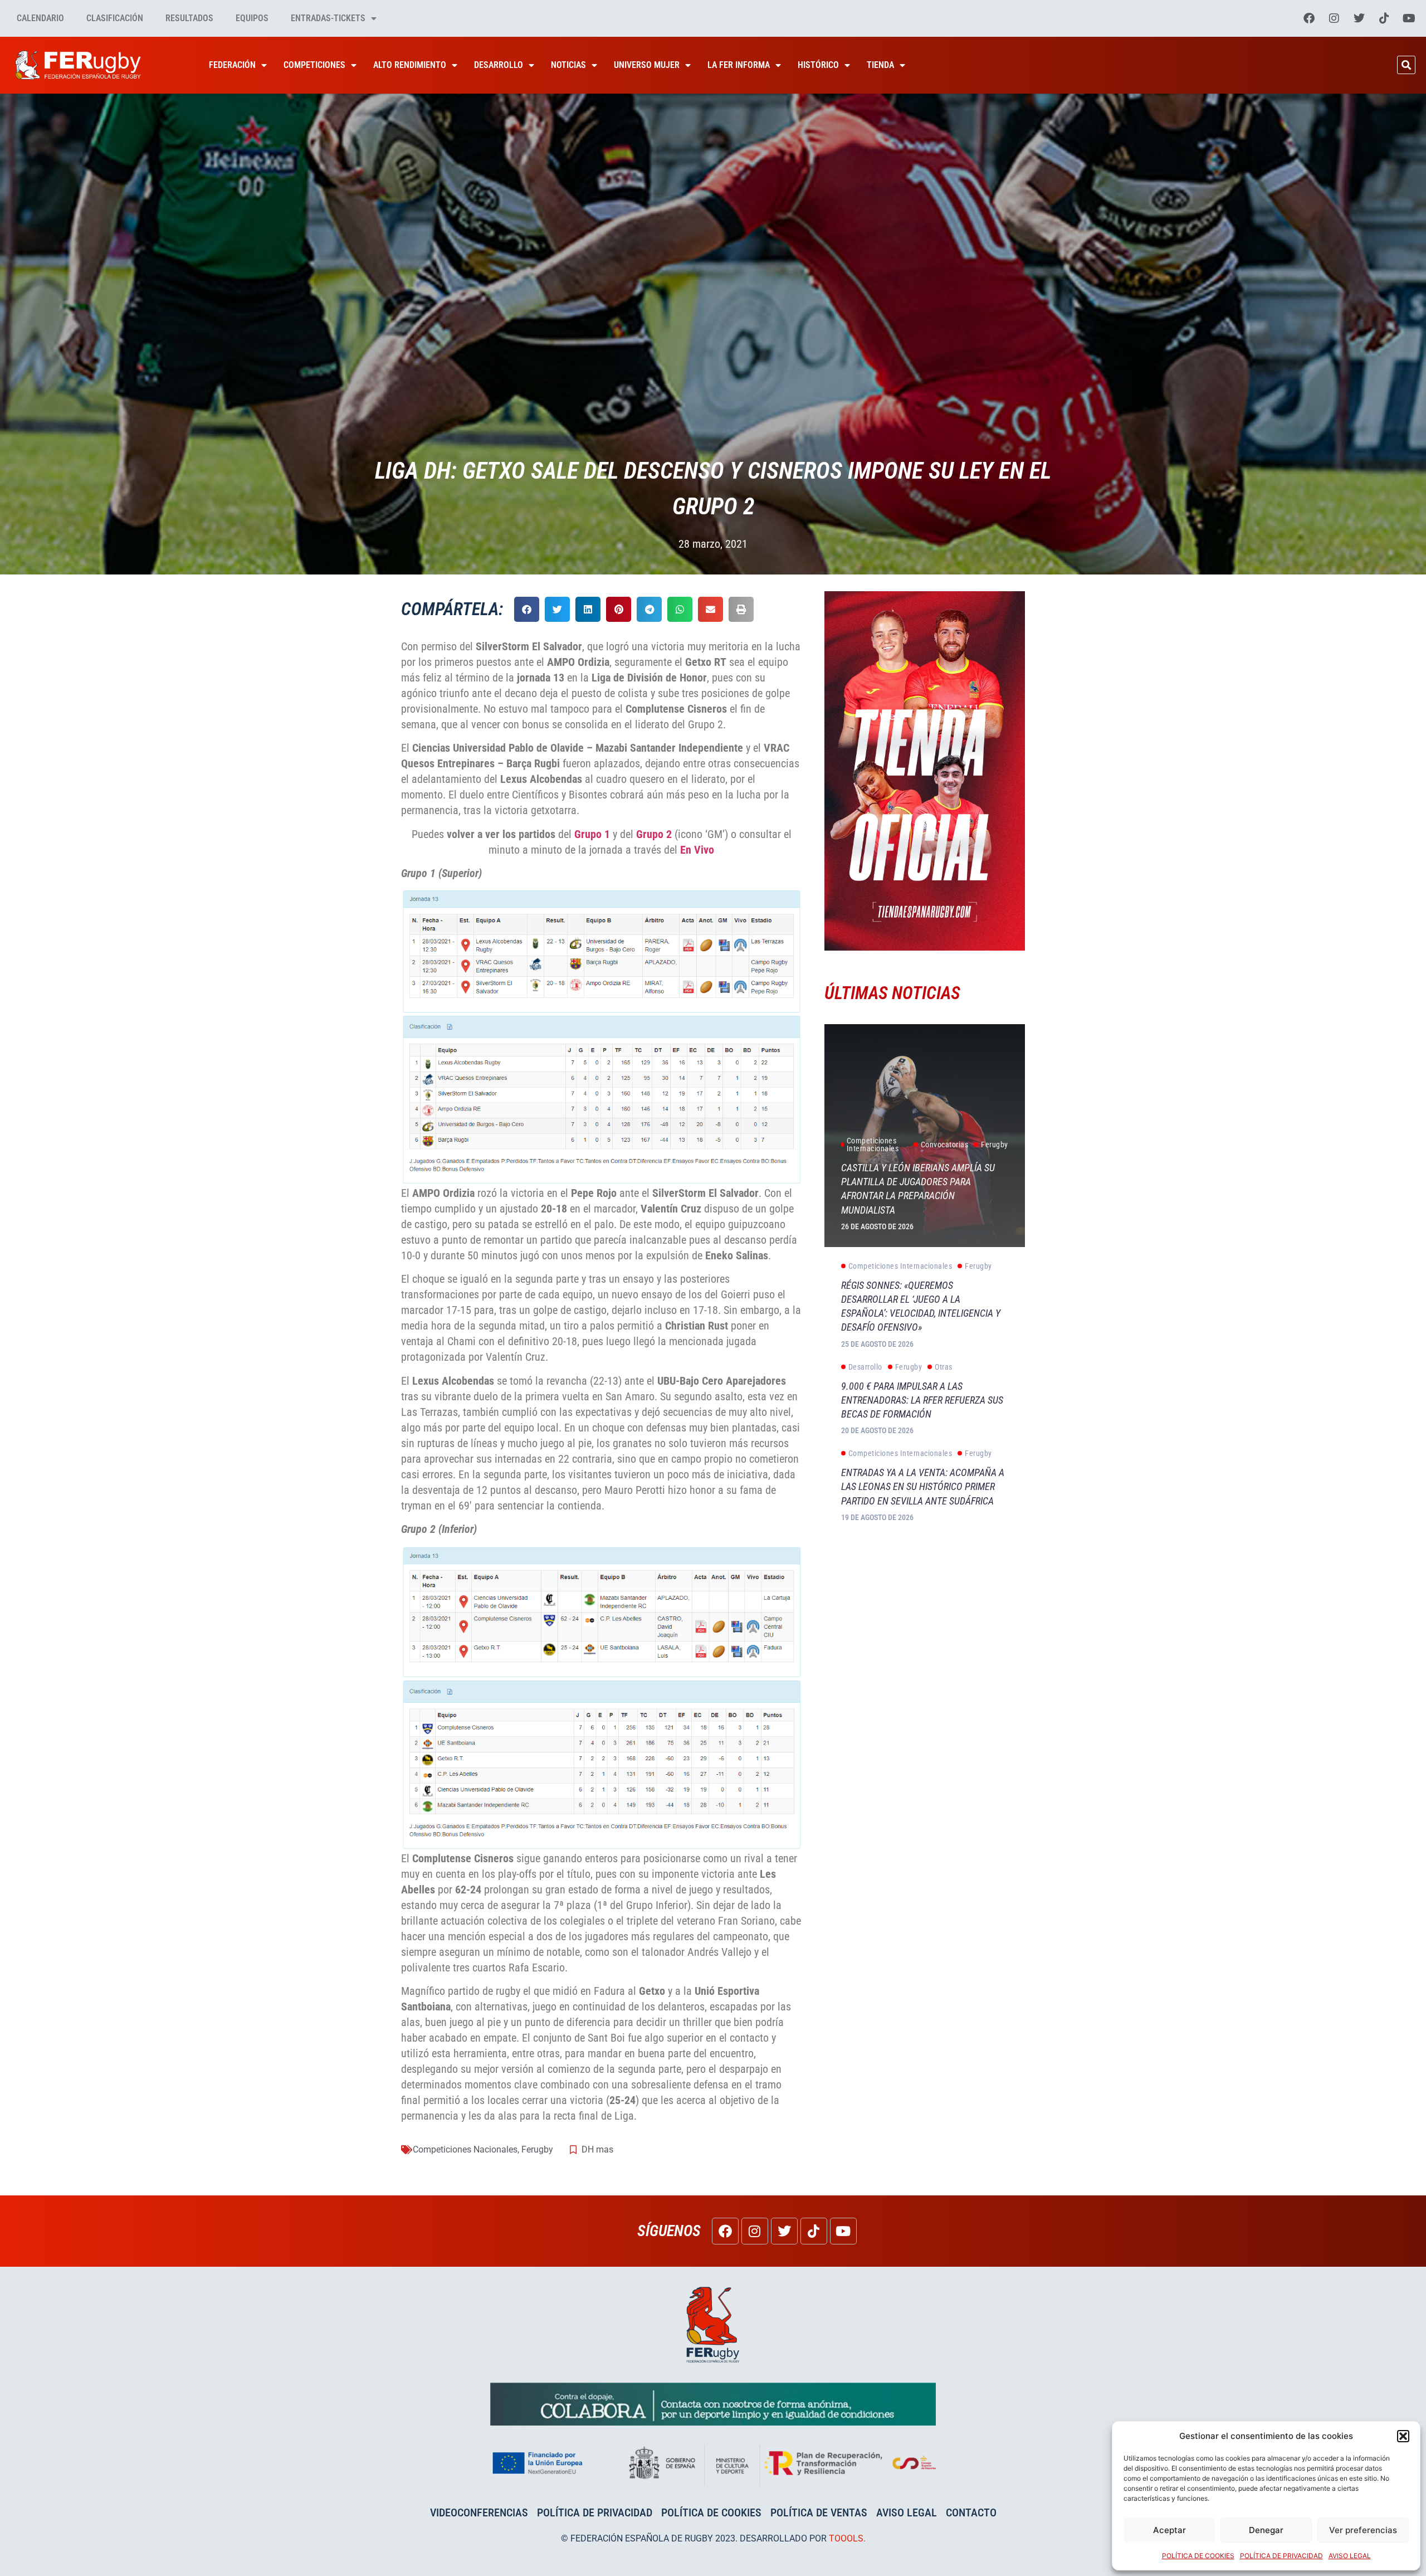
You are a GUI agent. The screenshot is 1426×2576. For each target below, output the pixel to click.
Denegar (1266, 2530)
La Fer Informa (739, 65)
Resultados (189, 18)
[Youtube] (1409, 18)
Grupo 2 (654, 834)
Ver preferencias (1363, 2530)
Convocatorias (945, 1145)
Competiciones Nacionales (465, 2149)
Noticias (568, 65)
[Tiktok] (1384, 18)
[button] (1403, 2436)
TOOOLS (846, 2538)
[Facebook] (1309, 18)
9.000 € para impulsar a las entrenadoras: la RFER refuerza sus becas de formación (922, 1400)
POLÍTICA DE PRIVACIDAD (1281, 2556)
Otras (944, 1367)
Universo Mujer (647, 65)
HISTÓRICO (818, 65)
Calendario (40, 18)
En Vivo (697, 850)
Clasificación (115, 18)
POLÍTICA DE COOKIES (1198, 2556)
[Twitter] (1359, 18)
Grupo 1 (592, 834)
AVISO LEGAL (1350, 2556)
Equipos (252, 18)
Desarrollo (499, 65)
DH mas (597, 2149)
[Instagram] (1334, 18)
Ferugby (537, 2149)
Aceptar (1169, 2530)
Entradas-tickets (328, 18)
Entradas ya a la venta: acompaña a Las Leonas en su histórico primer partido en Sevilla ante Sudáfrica (923, 1486)
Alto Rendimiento (410, 65)
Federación (232, 65)
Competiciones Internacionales (873, 1145)
